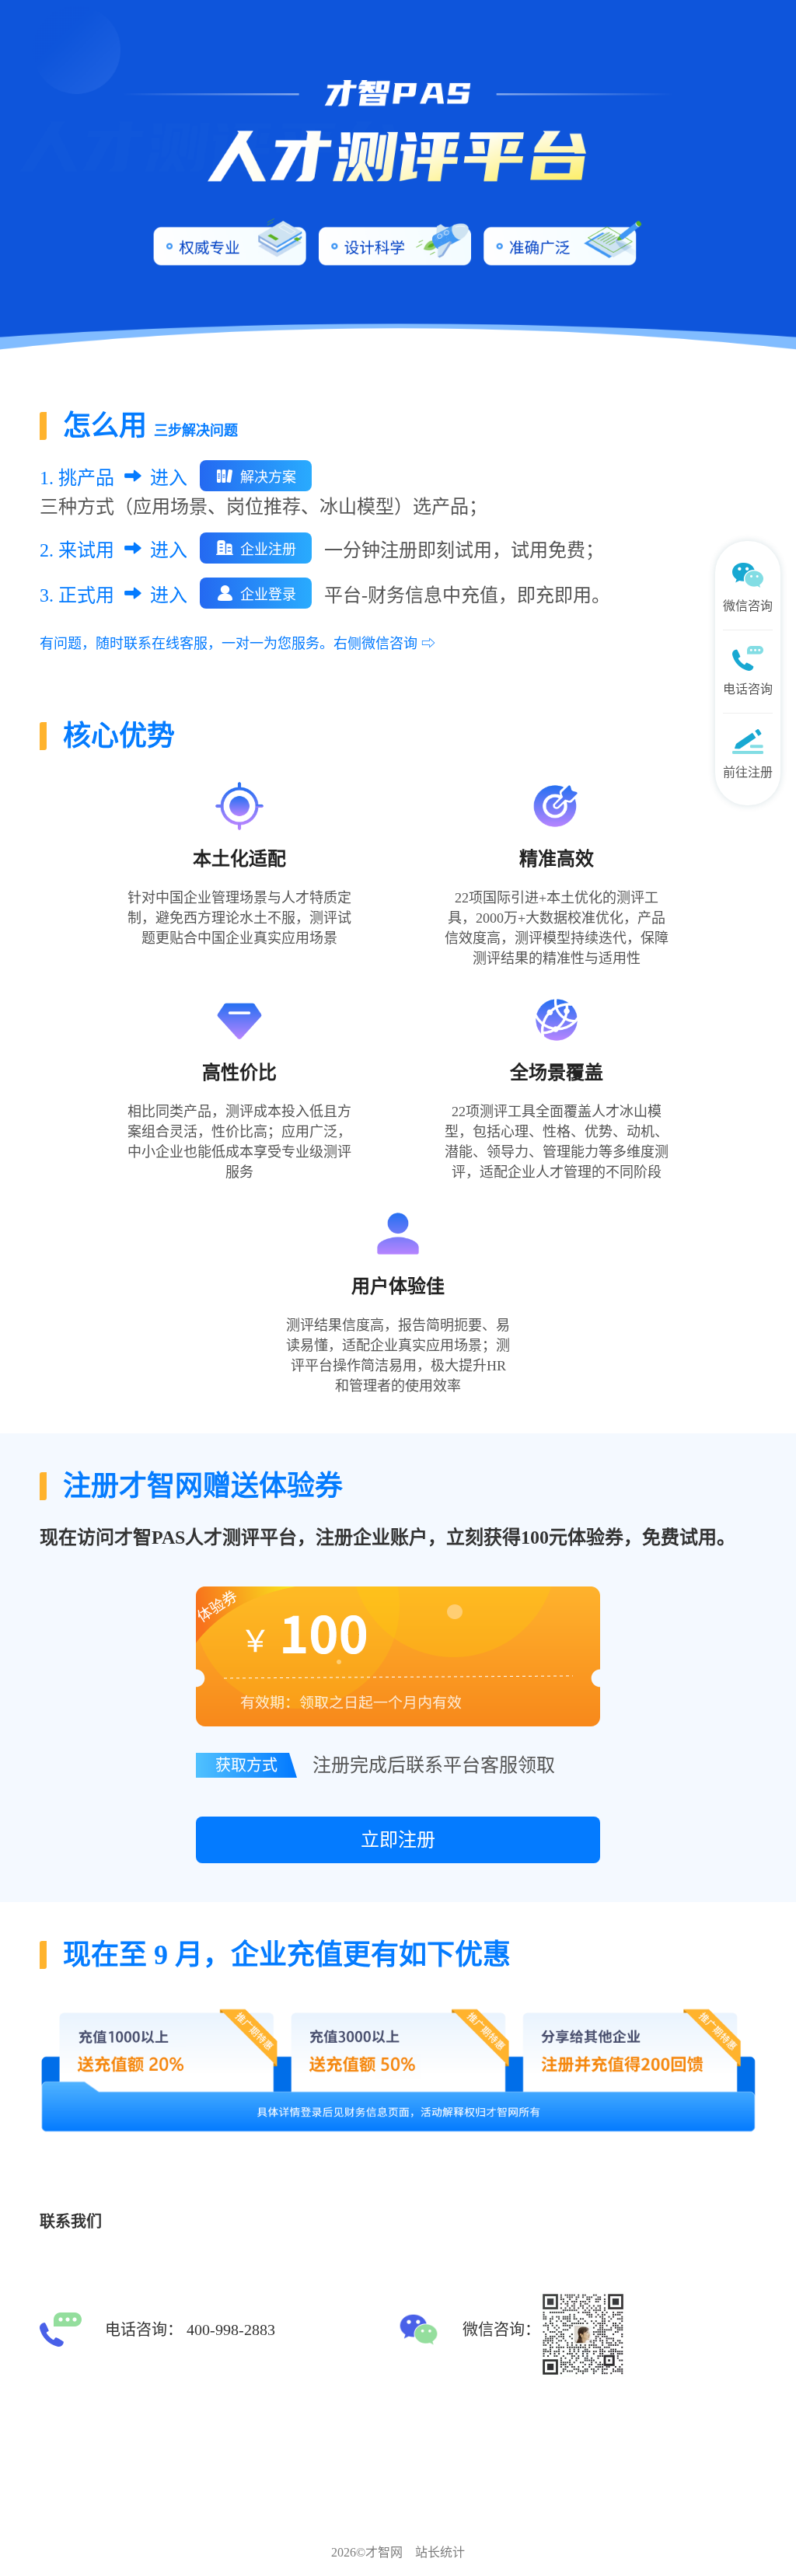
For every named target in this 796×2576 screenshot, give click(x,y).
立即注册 (398, 1840)
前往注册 (748, 772)
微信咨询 (748, 606)
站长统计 (440, 2552)
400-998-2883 (231, 2330)
